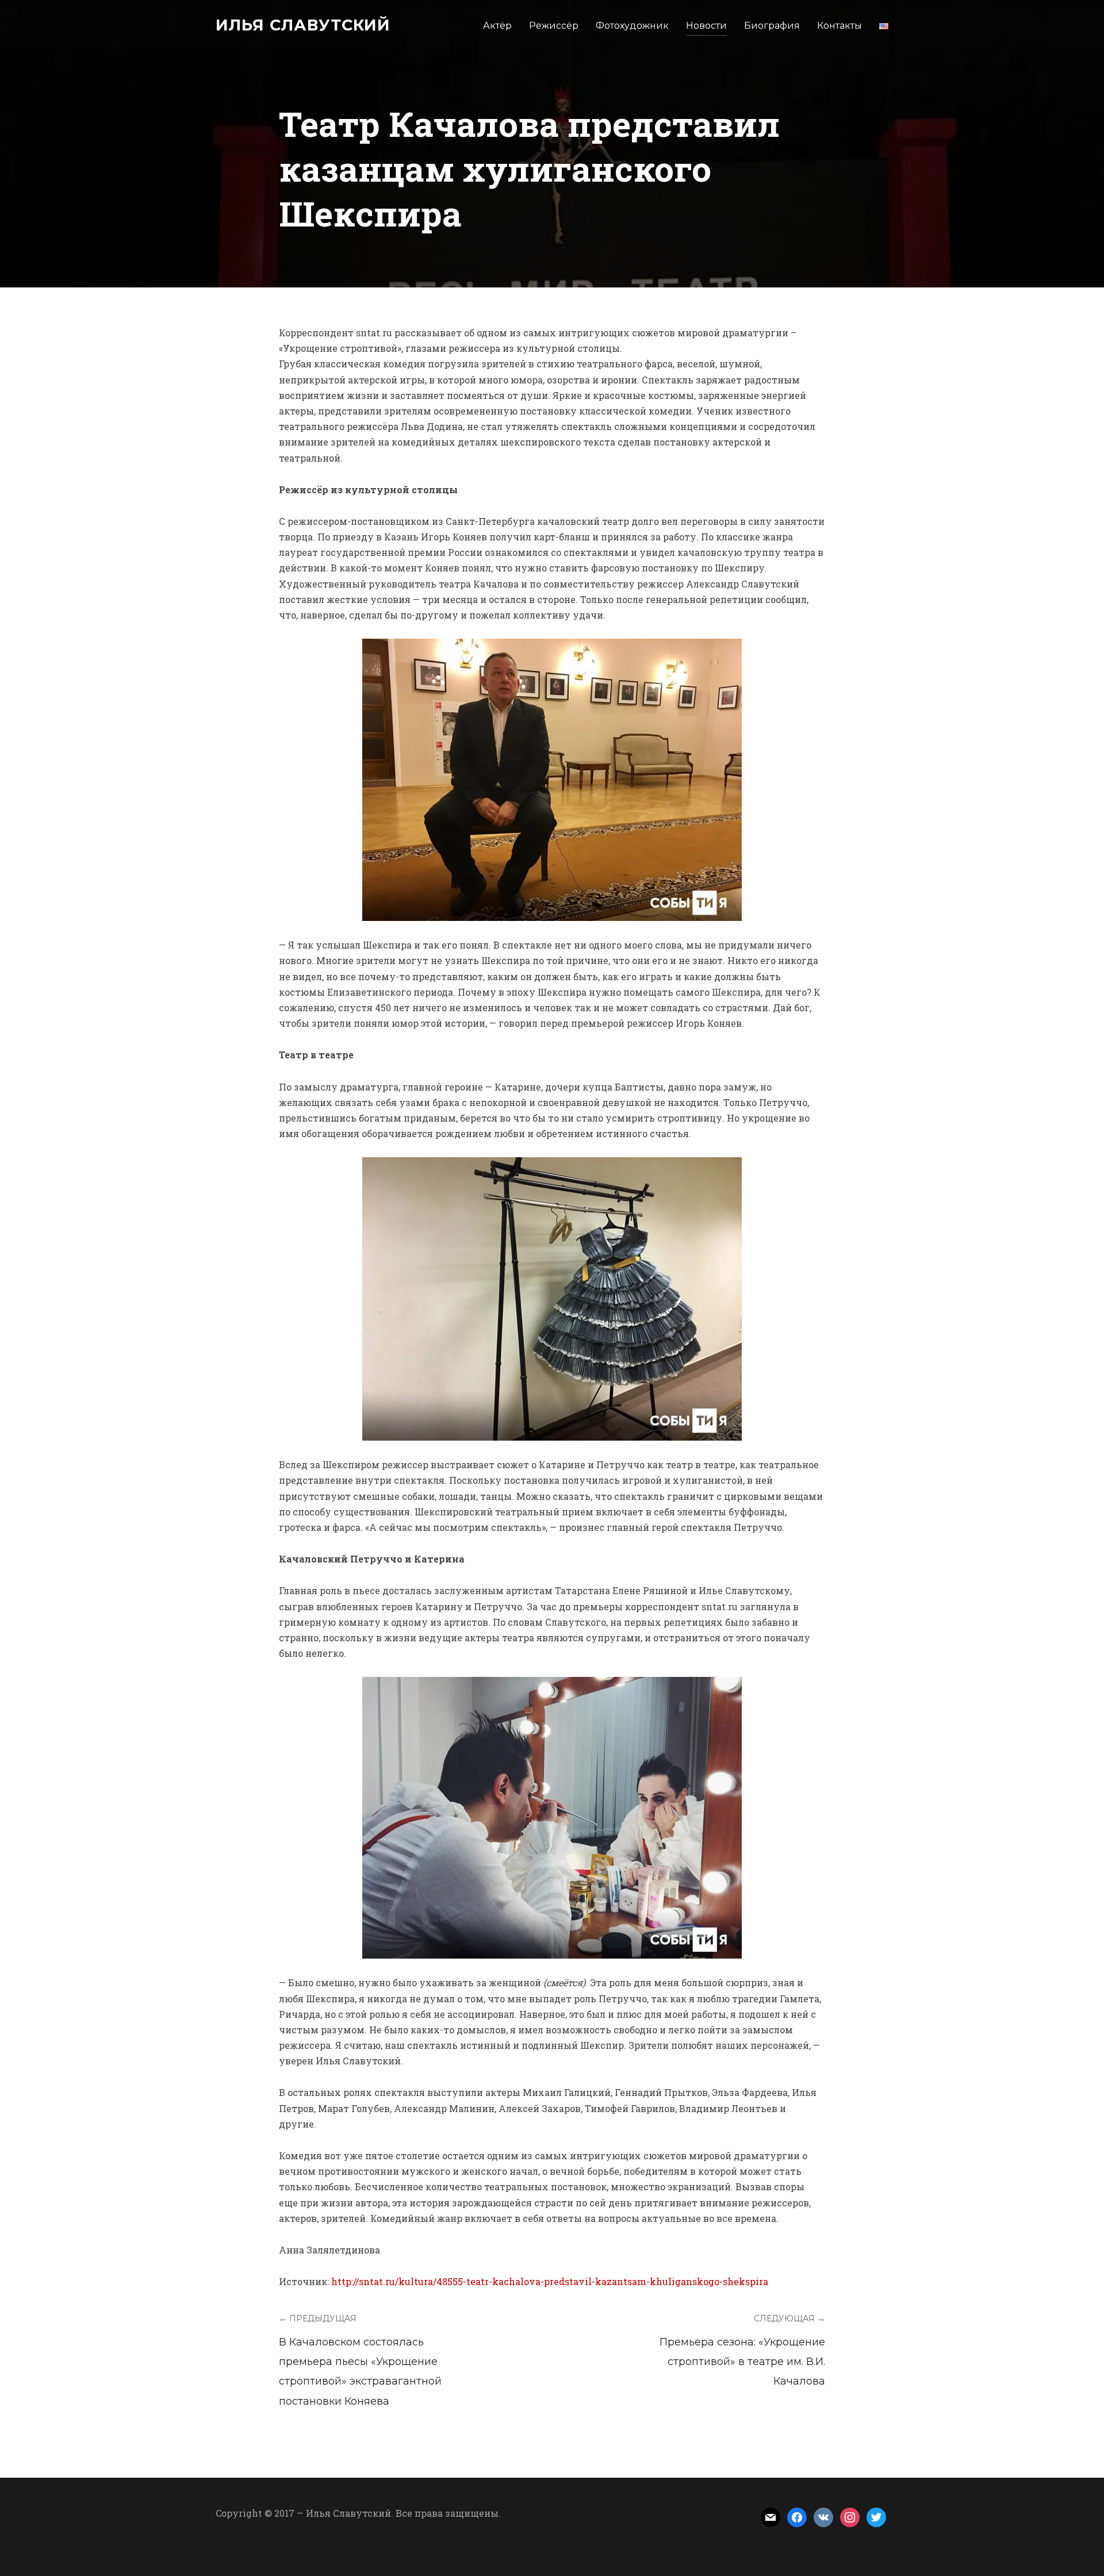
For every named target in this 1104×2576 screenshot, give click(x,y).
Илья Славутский (303, 25)
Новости (706, 26)
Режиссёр (554, 26)
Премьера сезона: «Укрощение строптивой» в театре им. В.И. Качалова (742, 2362)
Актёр (497, 26)
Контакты (839, 26)
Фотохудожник (632, 26)
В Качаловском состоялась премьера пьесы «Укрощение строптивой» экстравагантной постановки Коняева (360, 2372)
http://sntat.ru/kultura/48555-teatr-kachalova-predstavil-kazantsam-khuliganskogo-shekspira (550, 2281)
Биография (772, 26)
